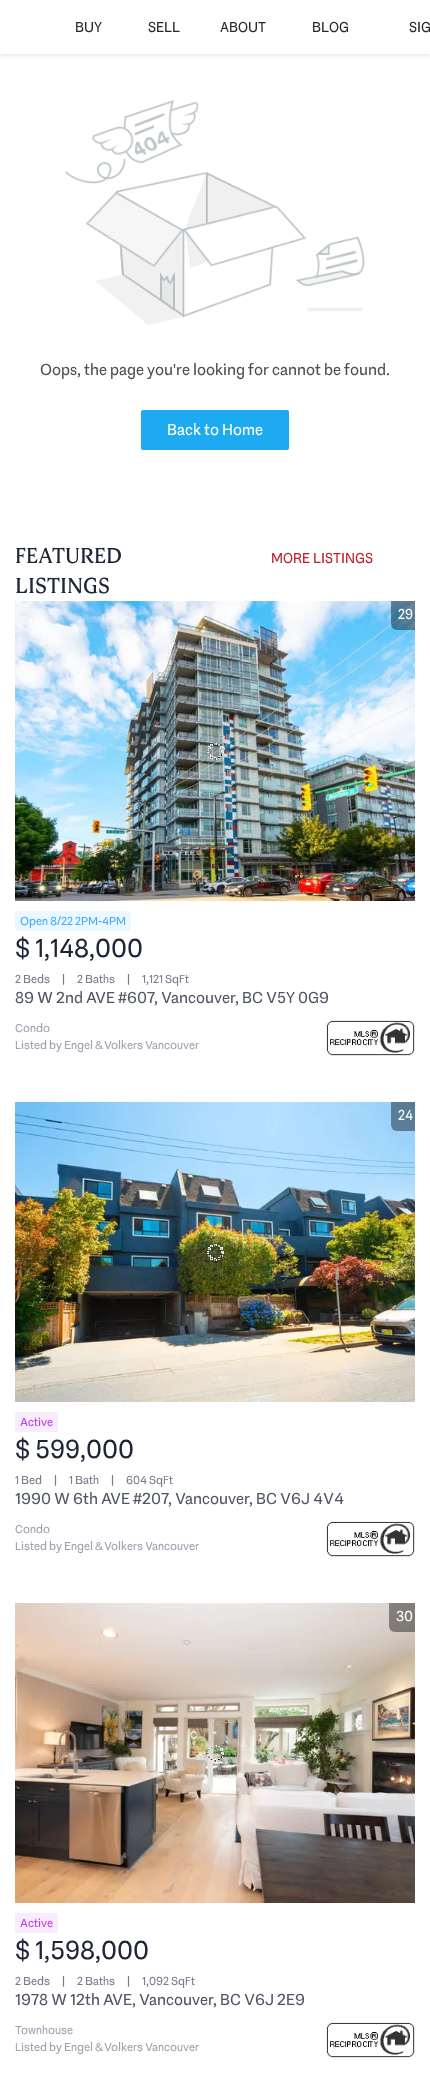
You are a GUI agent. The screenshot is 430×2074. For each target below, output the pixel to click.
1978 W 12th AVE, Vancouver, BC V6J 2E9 (160, 1999)
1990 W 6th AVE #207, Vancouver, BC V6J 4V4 (179, 1498)
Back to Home (215, 429)
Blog (330, 27)
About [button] (243, 27)
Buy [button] (88, 27)
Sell (164, 27)
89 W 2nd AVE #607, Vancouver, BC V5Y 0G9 (172, 997)
